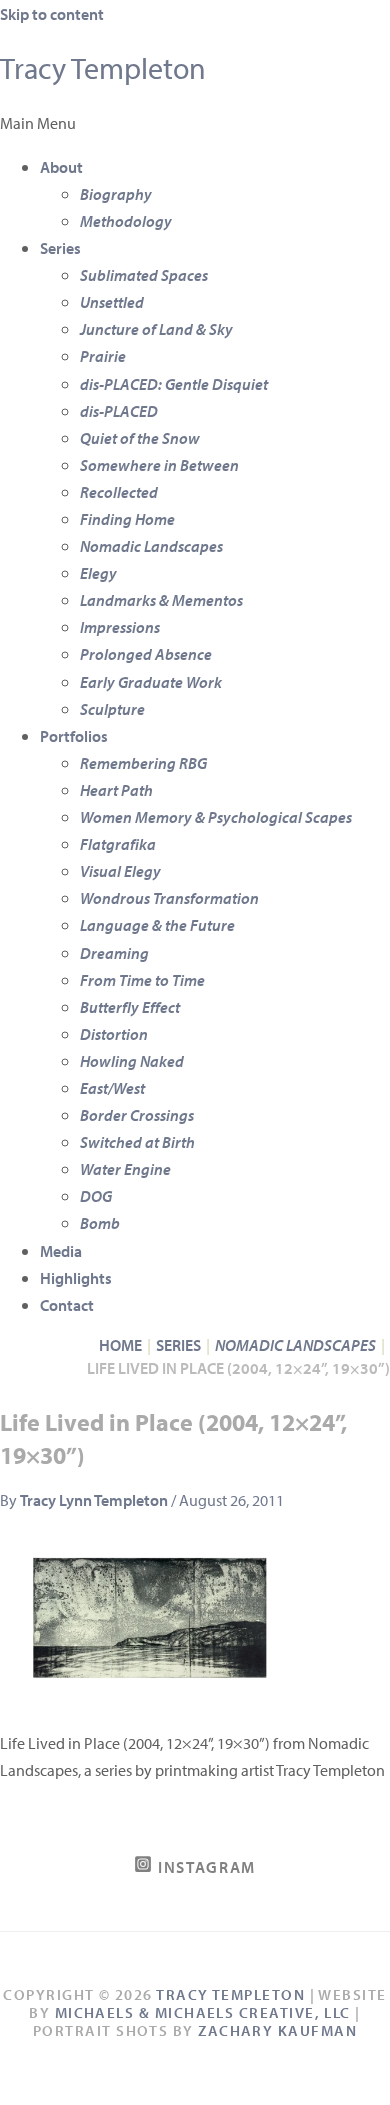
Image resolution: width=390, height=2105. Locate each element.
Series (60, 247)
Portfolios (74, 735)
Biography (116, 193)
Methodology (126, 220)
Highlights (76, 1277)
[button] (195, 122)
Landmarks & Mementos (161, 599)
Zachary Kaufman (277, 2030)
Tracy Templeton (103, 68)
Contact (67, 1304)
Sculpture (112, 708)
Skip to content (52, 13)
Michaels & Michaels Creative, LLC (203, 2012)
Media (61, 1250)
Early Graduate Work (151, 681)
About (61, 166)
